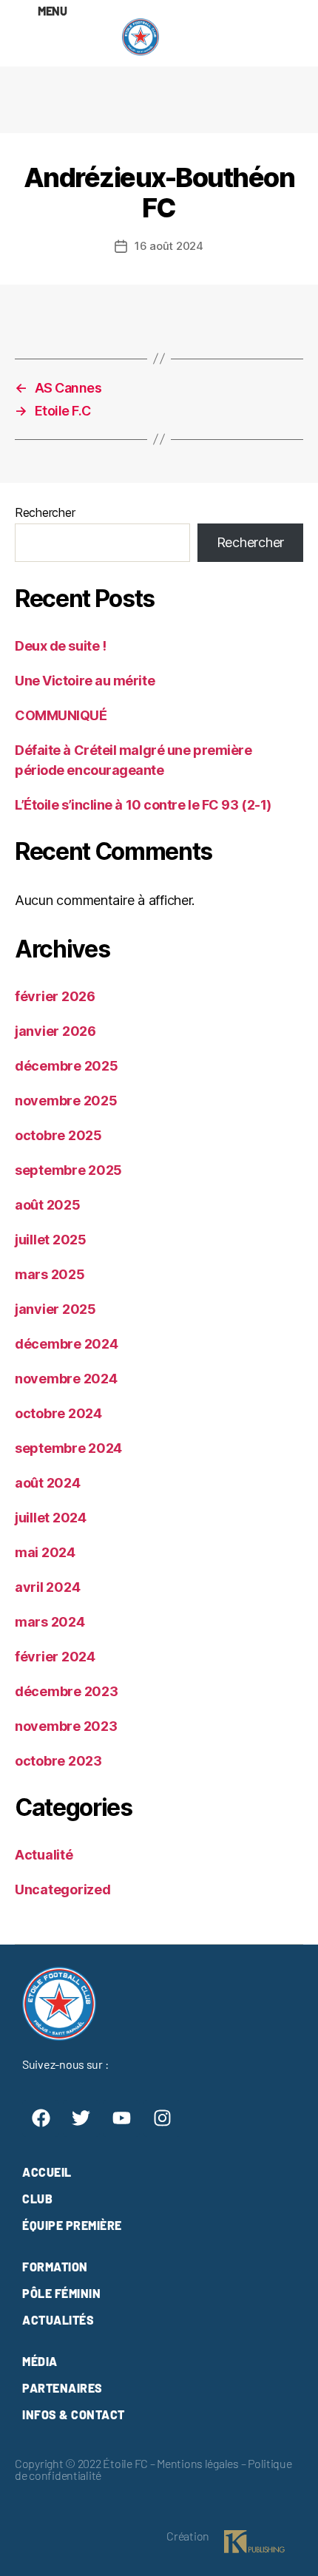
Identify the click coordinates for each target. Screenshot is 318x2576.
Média (40, 2361)
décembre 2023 (67, 1691)
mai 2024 (45, 1552)
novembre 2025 (66, 1101)
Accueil (47, 2172)
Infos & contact (74, 2414)
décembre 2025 (67, 1066)
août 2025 (48, 1205)
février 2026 (55, 996)
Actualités (58, 2320)
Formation (55, 2267)
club (37, 2199)
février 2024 (55, 1657)
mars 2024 (50, 1622)
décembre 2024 (67, 1344)
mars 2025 (50, 1274)
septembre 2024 (68, 1448)
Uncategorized (63, 1889)
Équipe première (72, 2225)
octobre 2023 (58, 1761)
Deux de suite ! (60, 646)
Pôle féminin (61, 2293)
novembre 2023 (66, 1726)
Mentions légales (198, 2463)
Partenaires (62, 2388)
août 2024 (48, 1483)
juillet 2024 (51, 1518)
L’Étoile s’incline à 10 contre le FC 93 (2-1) (143, 805)
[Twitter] (81, 2118)
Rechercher (45, 512)
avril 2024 (47, 1587)
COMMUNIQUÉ (61, 715)
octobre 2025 (58, 1135)
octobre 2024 (58, 1413)
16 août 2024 (169, 246)
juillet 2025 (51, 1240)
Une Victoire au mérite (85, 681)
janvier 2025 (55, 1309)
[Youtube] (121, 2118)
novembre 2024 (66, 1379)
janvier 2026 (55, 1031)
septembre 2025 (68, 1170)
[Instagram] (162, 2118)
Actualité (44, 1855)
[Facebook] (41, 2118)
